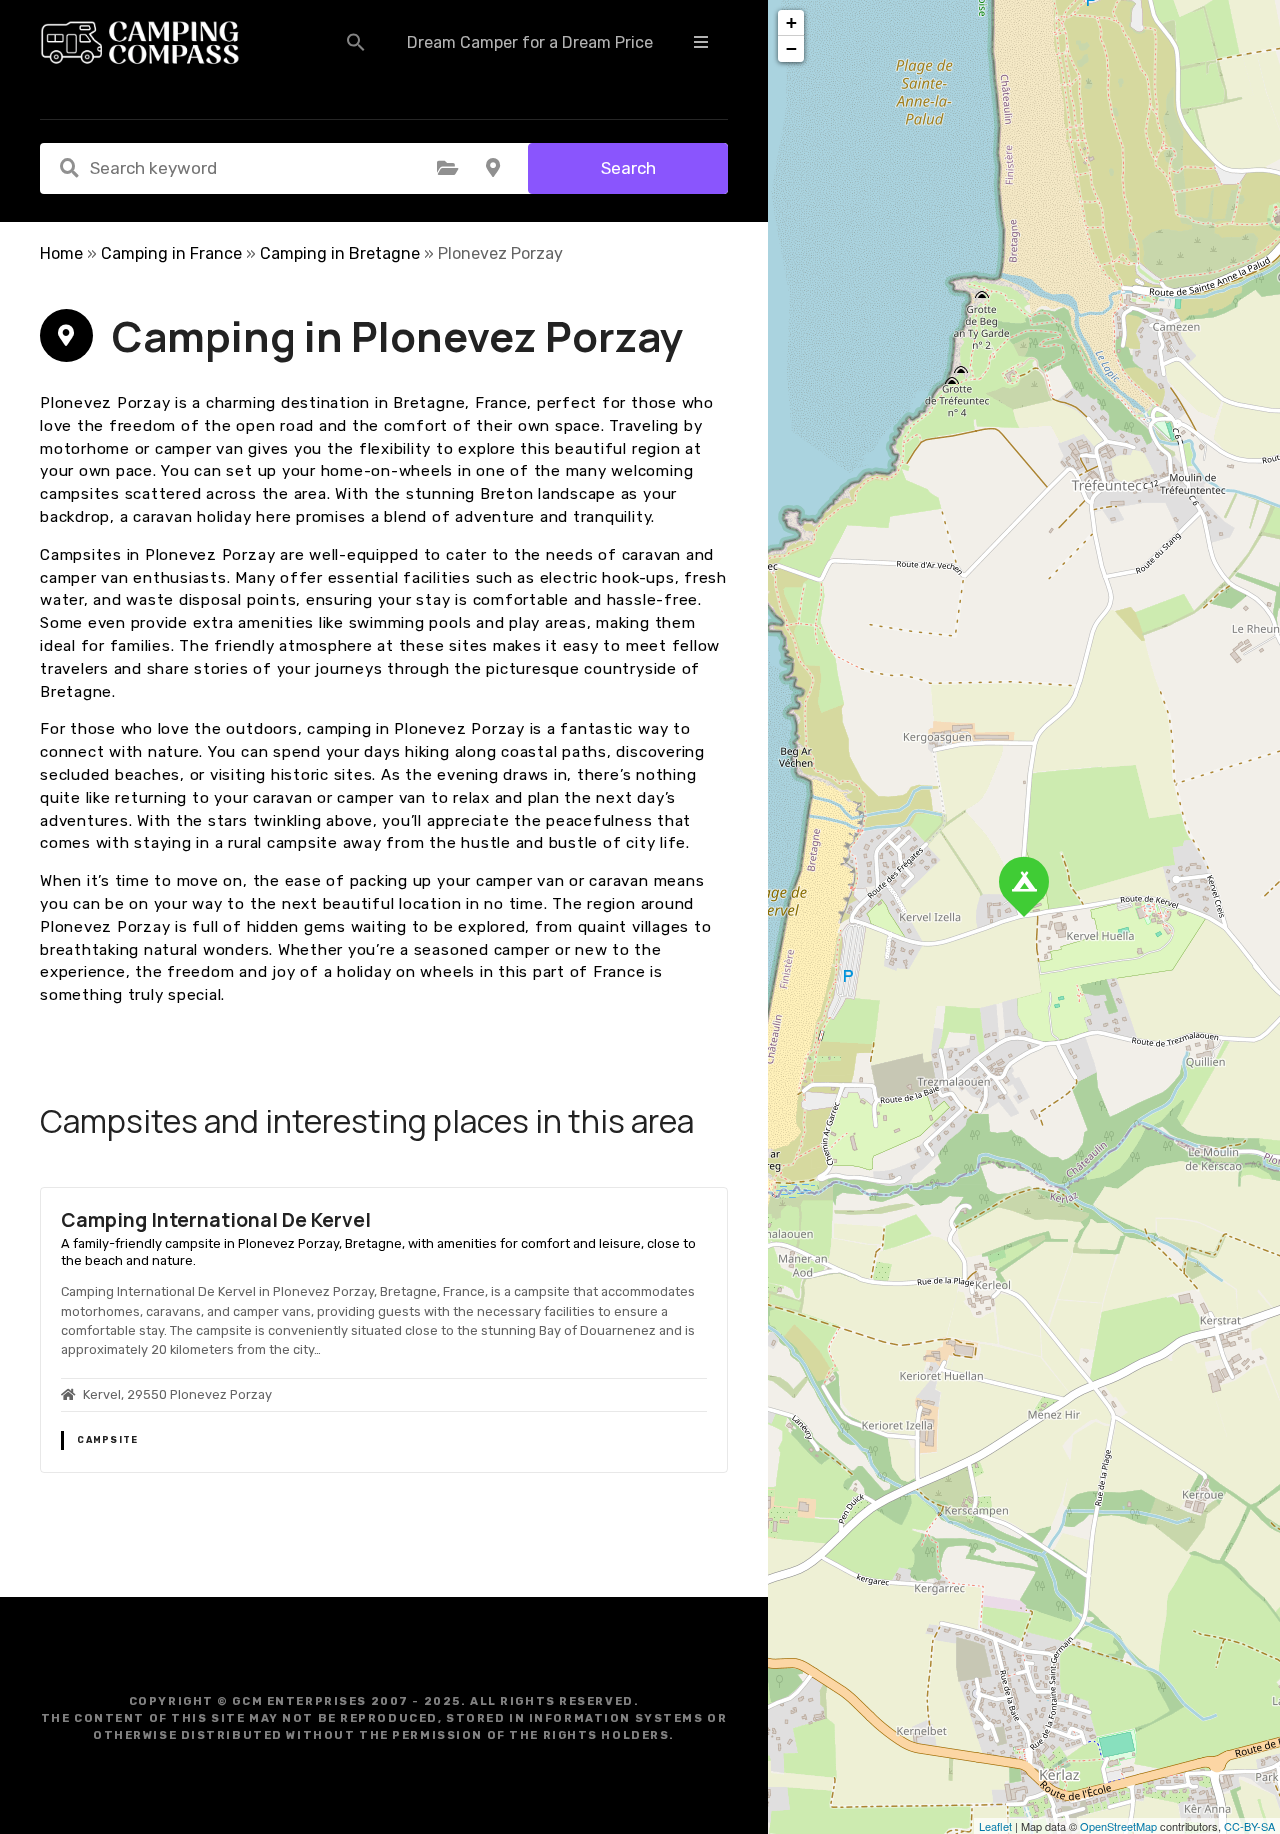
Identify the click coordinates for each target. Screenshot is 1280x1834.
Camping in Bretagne (340, 253)
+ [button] (791, 22)
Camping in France (171, 253)
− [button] (791, 48)
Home (61, 253)
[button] (356, 42)
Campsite (107, 1440)
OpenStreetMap (1118, 1826)
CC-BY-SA (1249, 1826)
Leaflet (995, 1826)
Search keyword (69, 168)
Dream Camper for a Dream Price (530, 42)
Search (628, 168)
